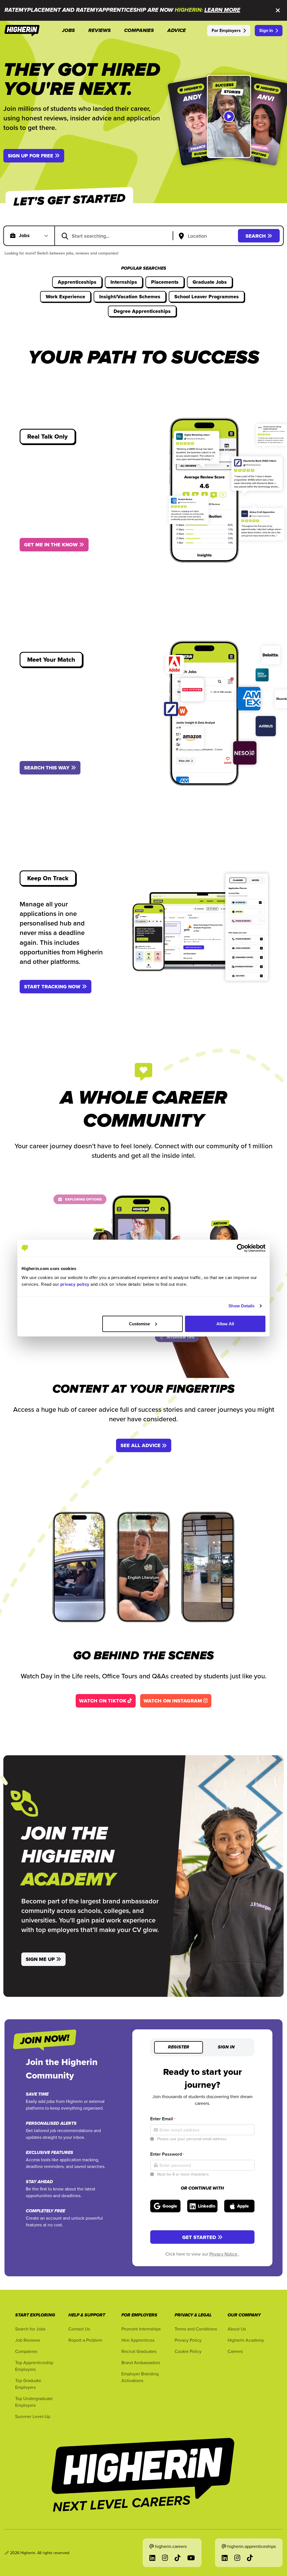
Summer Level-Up (33, 2416)
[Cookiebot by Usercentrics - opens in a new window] (241, 1248)
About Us (237, 2329)
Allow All (225, 1323)
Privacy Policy (188, 2340)
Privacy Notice (224, 2254)
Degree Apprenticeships (142, 311)
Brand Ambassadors (141, 2362)
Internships (124, 282)
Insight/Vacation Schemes (130, 297)
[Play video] (229, 116)
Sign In (266, 30)
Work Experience (65, 297)
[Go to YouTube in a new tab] (191, 2558)
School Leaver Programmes (207, 297)
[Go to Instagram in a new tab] (165, 2558)
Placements (165, 282)
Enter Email (163, 2119)
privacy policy (75, 1284)
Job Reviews (28, 2340)
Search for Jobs (30, 2329)
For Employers (226, 30)
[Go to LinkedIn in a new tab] (152, 2558)
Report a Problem (85, 2340)
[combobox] (117, 236)
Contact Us (79, 2329)
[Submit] (65, 236)
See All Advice (141, 1445)
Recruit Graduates (139, 2351)
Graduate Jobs (210, 282)
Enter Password (167, 2154)
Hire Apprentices (138, 2340)
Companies (26, 2351)
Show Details (241, 1306)
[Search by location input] (207, 236)
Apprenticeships (77, 282)
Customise (140, 1323)
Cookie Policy (188, 2351)
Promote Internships (141, 2329)
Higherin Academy (246, 2340)
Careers (235, 2351)
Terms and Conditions (196, 2329)
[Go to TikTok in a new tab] (178, 2558)
